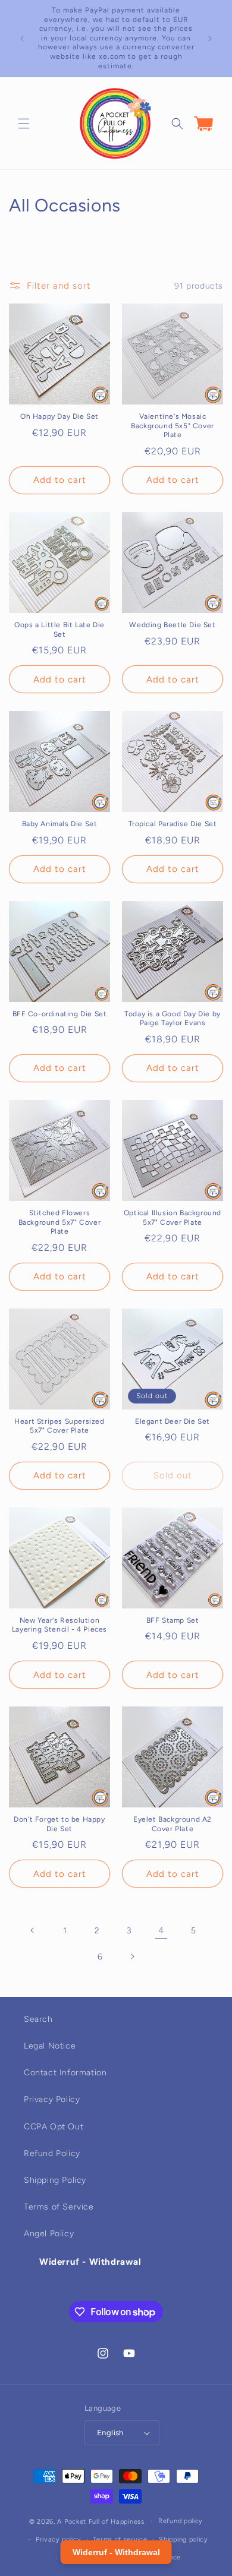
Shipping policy (184, 2539)
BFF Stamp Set (173, 1620)
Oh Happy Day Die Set (59, 416)
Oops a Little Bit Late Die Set (59, 630)
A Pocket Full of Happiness (101, 2522)
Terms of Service (59, 2207)
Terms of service (120, 2539)
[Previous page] (33, 1930)
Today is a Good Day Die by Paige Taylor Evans (173, 1019)
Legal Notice (50, 2046)
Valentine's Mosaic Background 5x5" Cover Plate (173, 426)
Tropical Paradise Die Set (173, 824)
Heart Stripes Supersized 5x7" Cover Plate (59, 1426)
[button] (24, 124)
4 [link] (161, 1930)
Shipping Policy (55, 2180)
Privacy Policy (52, 2099)
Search (38, 2019)
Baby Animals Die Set (60, 824)
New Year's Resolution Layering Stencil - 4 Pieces (59, 1625)
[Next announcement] (210, 39)
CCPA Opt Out (54, 2127)
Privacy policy (59, 2539)
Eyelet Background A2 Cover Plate (173, 1824)
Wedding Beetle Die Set (172, 625)
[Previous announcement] (22, 39)
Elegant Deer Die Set (173, 1421)
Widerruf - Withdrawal (90, 2262)
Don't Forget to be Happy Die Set (59, 1824)
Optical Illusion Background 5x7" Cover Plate (173, 1218)
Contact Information (65, 2073)
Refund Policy (52, 2153)
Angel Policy (49, 2234)
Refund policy (181, 2521)
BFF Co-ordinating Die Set (60, 1014)
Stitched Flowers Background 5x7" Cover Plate (60, 1222)
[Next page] (132, 1957)
